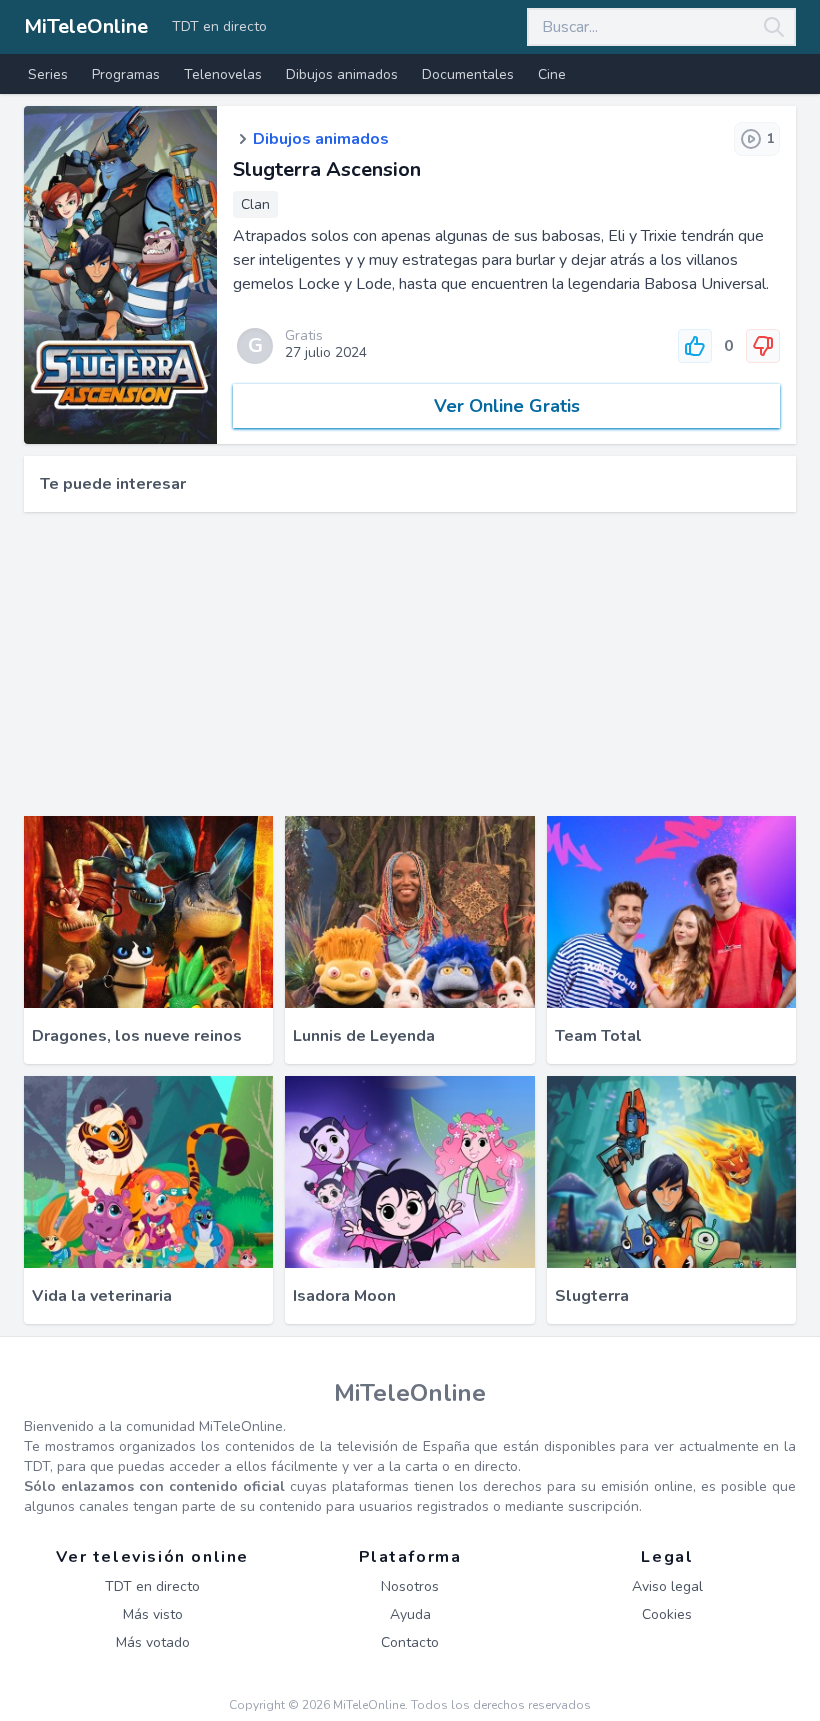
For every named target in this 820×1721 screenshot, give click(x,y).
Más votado (153, 1642)
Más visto (153, 1614)
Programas (126, 74)
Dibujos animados (342, 74)
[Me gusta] (695, 346)
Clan (255, 204)
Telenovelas (223, 74)
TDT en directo (219, 26)
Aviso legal (667, 1586)
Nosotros (410, 1586)
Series (48, 74)
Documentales (468, 74)
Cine (552, 74)
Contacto (410, 1642)
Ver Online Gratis (507, 406)
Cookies (667, 1614)
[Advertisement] (410, 664)
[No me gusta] (763, 346)
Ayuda (410, 1614)
